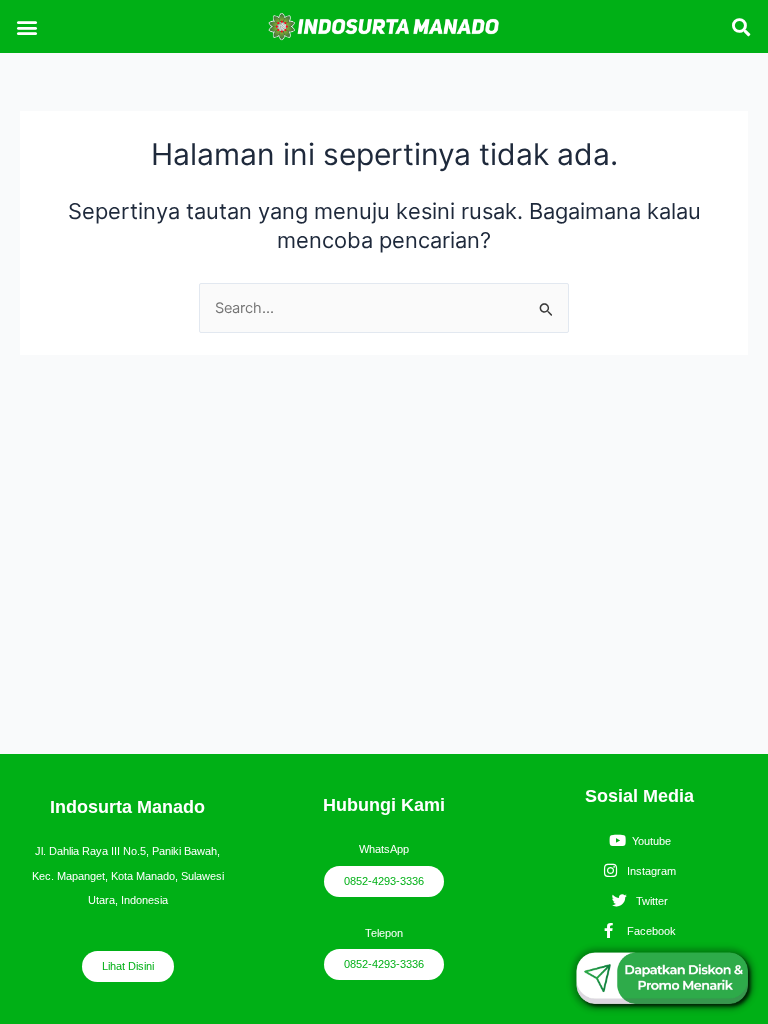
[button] (26, 26)
